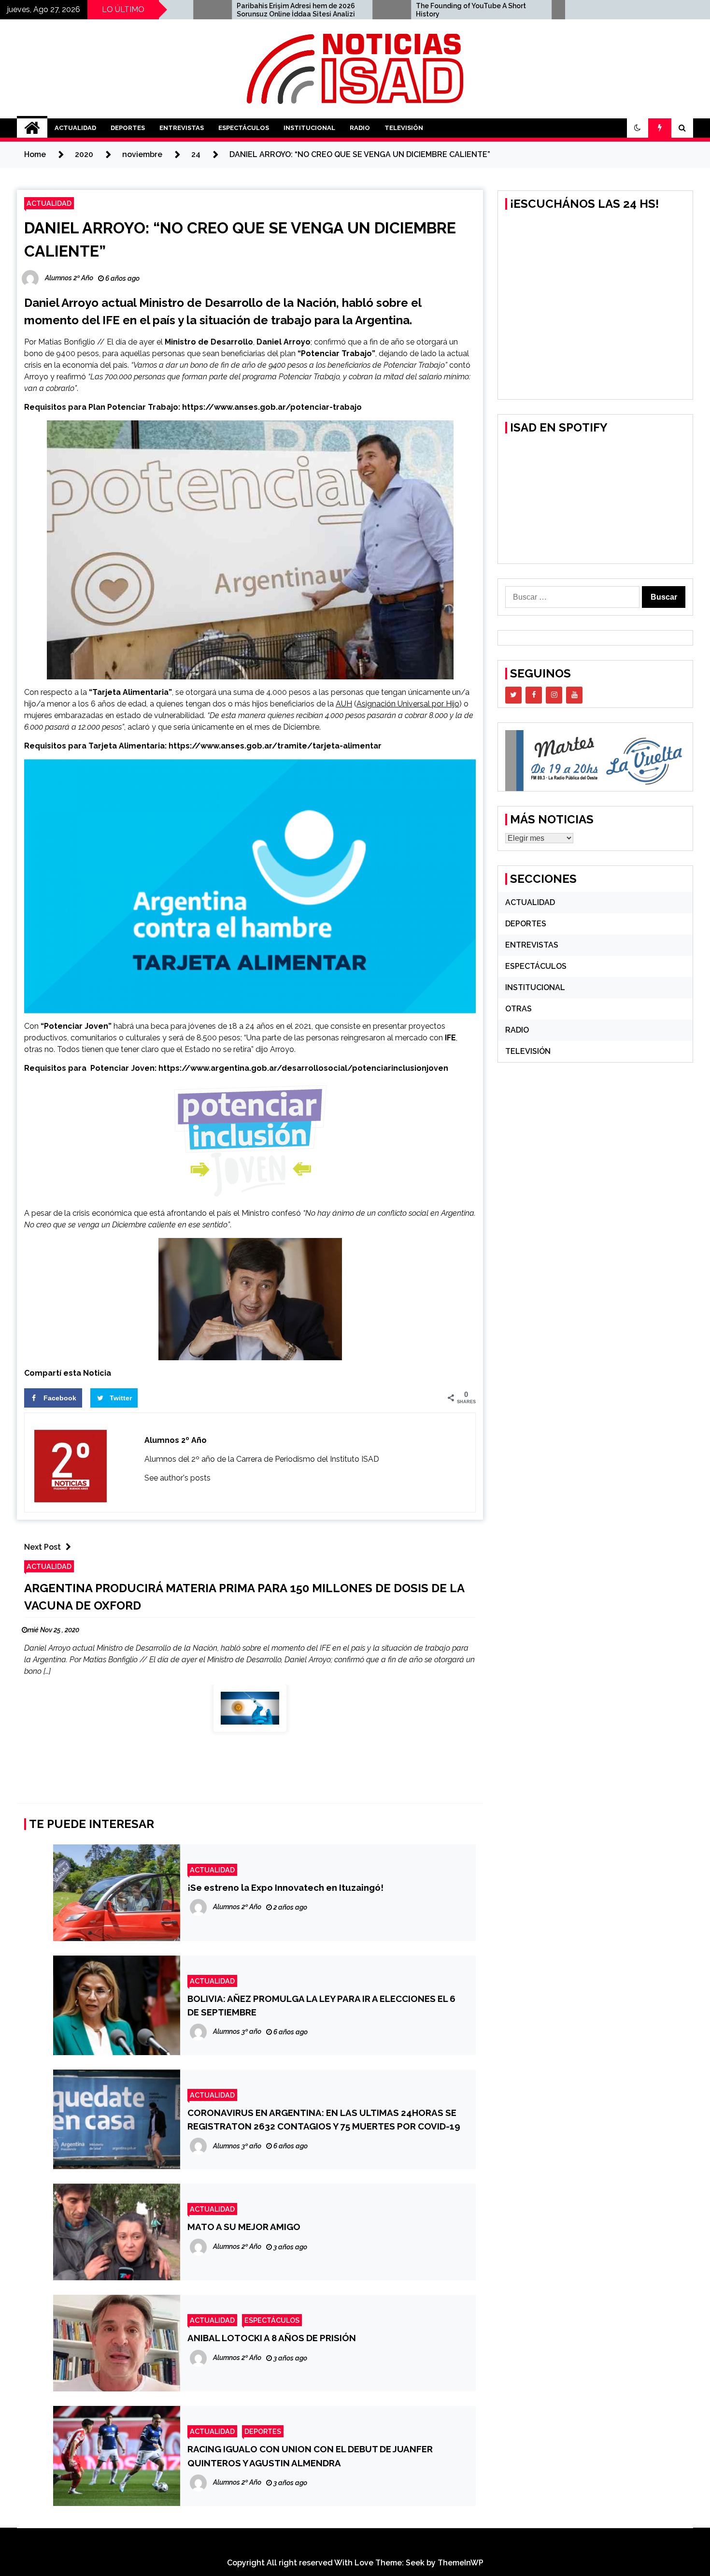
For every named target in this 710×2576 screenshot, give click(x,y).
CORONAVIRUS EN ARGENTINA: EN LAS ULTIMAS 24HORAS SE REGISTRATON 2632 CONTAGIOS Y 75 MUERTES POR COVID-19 (324, 2119)
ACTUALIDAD (75, 128)
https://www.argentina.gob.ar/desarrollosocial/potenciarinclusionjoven (303, 1068)
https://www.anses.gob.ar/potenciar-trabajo (272, 407)
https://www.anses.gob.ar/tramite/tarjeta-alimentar (275, 746)
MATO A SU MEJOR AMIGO (244, 2227)
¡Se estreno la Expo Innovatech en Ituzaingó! (285, 1887)
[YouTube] (574, 695)
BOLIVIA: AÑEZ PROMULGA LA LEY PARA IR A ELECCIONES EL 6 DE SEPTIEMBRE (321, 2005)
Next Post (43, 1547)
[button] (638, 128)
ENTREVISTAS (182, 128)
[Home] (32, 128)
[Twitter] (513, 695)
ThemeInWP (461, 2563)
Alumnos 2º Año (176, 1440)
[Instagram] (554, 695)
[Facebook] (534, 695)
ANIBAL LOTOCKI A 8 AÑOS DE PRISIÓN (272, 2338)
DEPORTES (128, 128)
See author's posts (177, 1478)
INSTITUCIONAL (309, 128)
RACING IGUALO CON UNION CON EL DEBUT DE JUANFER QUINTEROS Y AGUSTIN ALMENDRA (310, 2456)
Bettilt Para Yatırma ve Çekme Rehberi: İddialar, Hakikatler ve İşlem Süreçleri (557, 10)
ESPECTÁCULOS (244, 128)
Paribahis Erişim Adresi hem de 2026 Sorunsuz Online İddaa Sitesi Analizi (197, 10)
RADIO (360, 128)
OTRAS (518, 1009)
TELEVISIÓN (404, 128)
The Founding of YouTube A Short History (372, 10)
